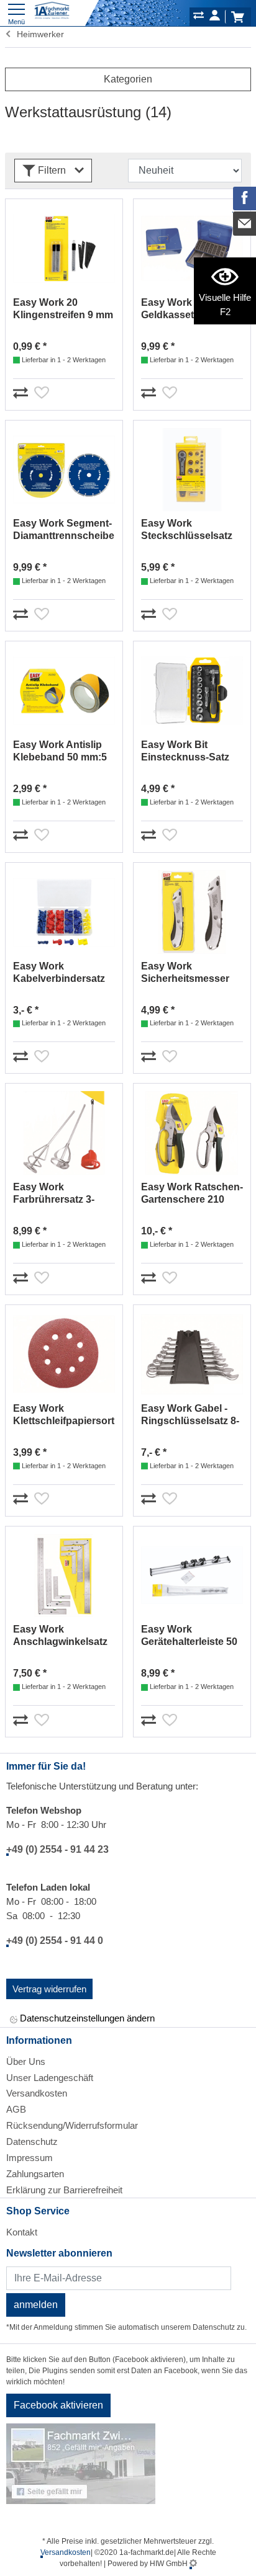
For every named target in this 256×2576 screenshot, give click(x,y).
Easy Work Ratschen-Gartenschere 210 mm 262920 (192, 1194)
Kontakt (22, 2232)
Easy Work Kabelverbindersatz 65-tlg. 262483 (59, 973)
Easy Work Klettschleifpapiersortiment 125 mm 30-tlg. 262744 (64, 1415)
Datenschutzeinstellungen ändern (86, 2018)
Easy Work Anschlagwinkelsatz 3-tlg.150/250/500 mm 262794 (62, 1636)
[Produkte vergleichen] (199, 17)
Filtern (52, 170)
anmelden (36, 2305)
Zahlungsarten (35, 2174)
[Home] (52, 11)
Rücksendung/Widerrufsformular (72, 2125)
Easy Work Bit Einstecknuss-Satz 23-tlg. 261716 (185, 751)
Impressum (30, 2158)
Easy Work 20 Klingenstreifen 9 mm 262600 (63, 309)
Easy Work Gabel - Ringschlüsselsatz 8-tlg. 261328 (190, 1415)
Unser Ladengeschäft (50, 2078)
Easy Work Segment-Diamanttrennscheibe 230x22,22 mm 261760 (64, 530)
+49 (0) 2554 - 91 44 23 (57, 1849)
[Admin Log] (193, 2564)
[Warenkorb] (237, 17)
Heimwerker (38, 34)
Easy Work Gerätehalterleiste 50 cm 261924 (189, 1636)
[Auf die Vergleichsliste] (22, 391)
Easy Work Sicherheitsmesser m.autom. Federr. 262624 (185, 973)
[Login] (215, 17)
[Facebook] (245, 198)
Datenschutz (32, 2141)
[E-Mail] (245, 223)
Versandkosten (37, 2093)
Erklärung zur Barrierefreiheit (64, 2190)
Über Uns (26, 2061)
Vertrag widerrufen (49, 1989)
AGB (16, 2109)
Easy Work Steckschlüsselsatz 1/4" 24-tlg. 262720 (187, 530)
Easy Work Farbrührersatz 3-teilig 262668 (54, 1194)
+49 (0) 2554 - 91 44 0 (55, 1941)
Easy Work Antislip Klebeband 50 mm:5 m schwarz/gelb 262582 (60, 751)
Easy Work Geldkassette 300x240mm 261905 (187, 309)
